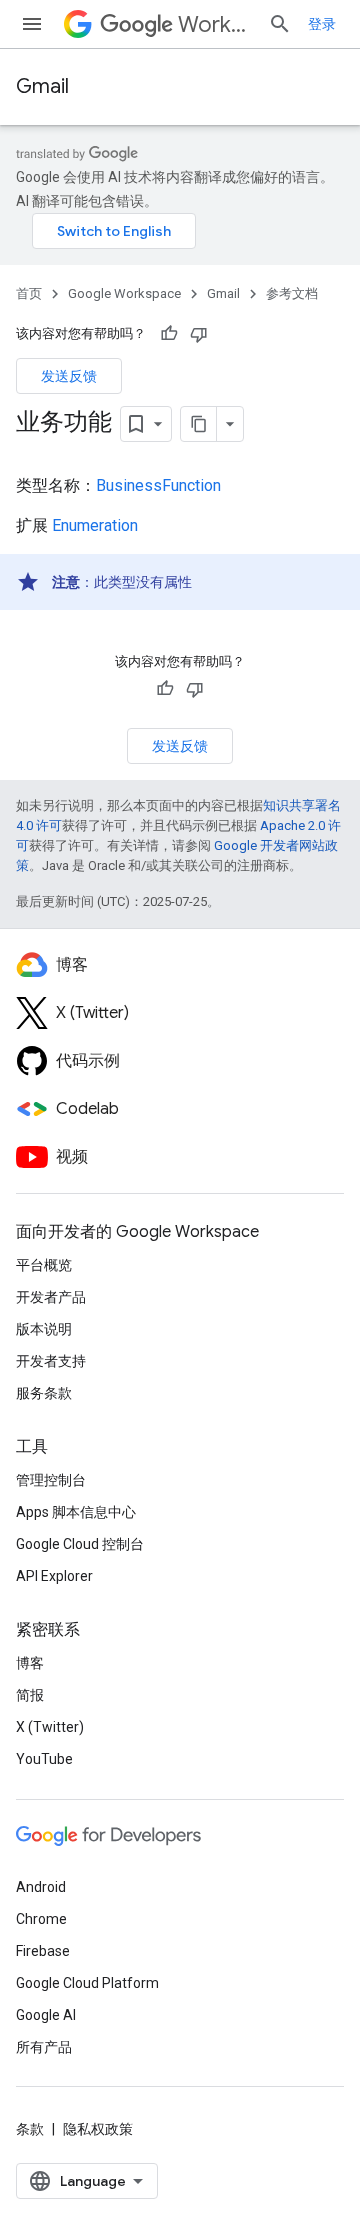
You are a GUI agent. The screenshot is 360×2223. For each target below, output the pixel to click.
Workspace (215, 24)
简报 (30, 1695)
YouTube (44, 1759)
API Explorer (54, 1576)
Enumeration (95, 525)
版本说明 (44, 1329)
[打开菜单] (32, 24)
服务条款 (44, 1393)
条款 (30, 2129)
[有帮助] (169, 334)
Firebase (43, 1951)
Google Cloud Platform (87, 1983)
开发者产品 (51, 1297)
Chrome (41, 1919)
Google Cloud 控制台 (80, 1544)
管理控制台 (51, 1480)
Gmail (42, 86)
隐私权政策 (98, 2129)
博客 (30, 1663)
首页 (29, 293)
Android (41, 1887)
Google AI (46, 2015)
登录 (322, 24)
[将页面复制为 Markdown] (199, 424)
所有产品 (44, 2047)
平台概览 (44, 1265)
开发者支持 (51, 1361)
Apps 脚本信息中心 (76, 1512)
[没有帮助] (199, 334)
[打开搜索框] (280, 24)
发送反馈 (69, 376)
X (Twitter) (50, 1727)
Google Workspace (124, 293)
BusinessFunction (158, 485)
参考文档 (292, 293)
